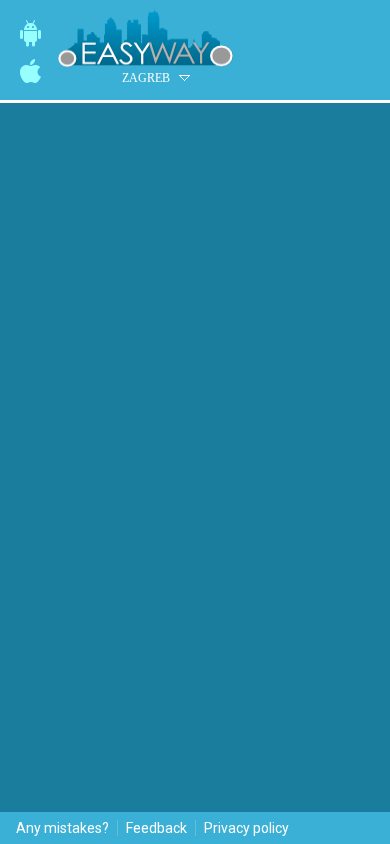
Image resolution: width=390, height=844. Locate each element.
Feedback (156, 828)
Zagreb (146, 78)
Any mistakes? (62, 828)
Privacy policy (246, 828)
